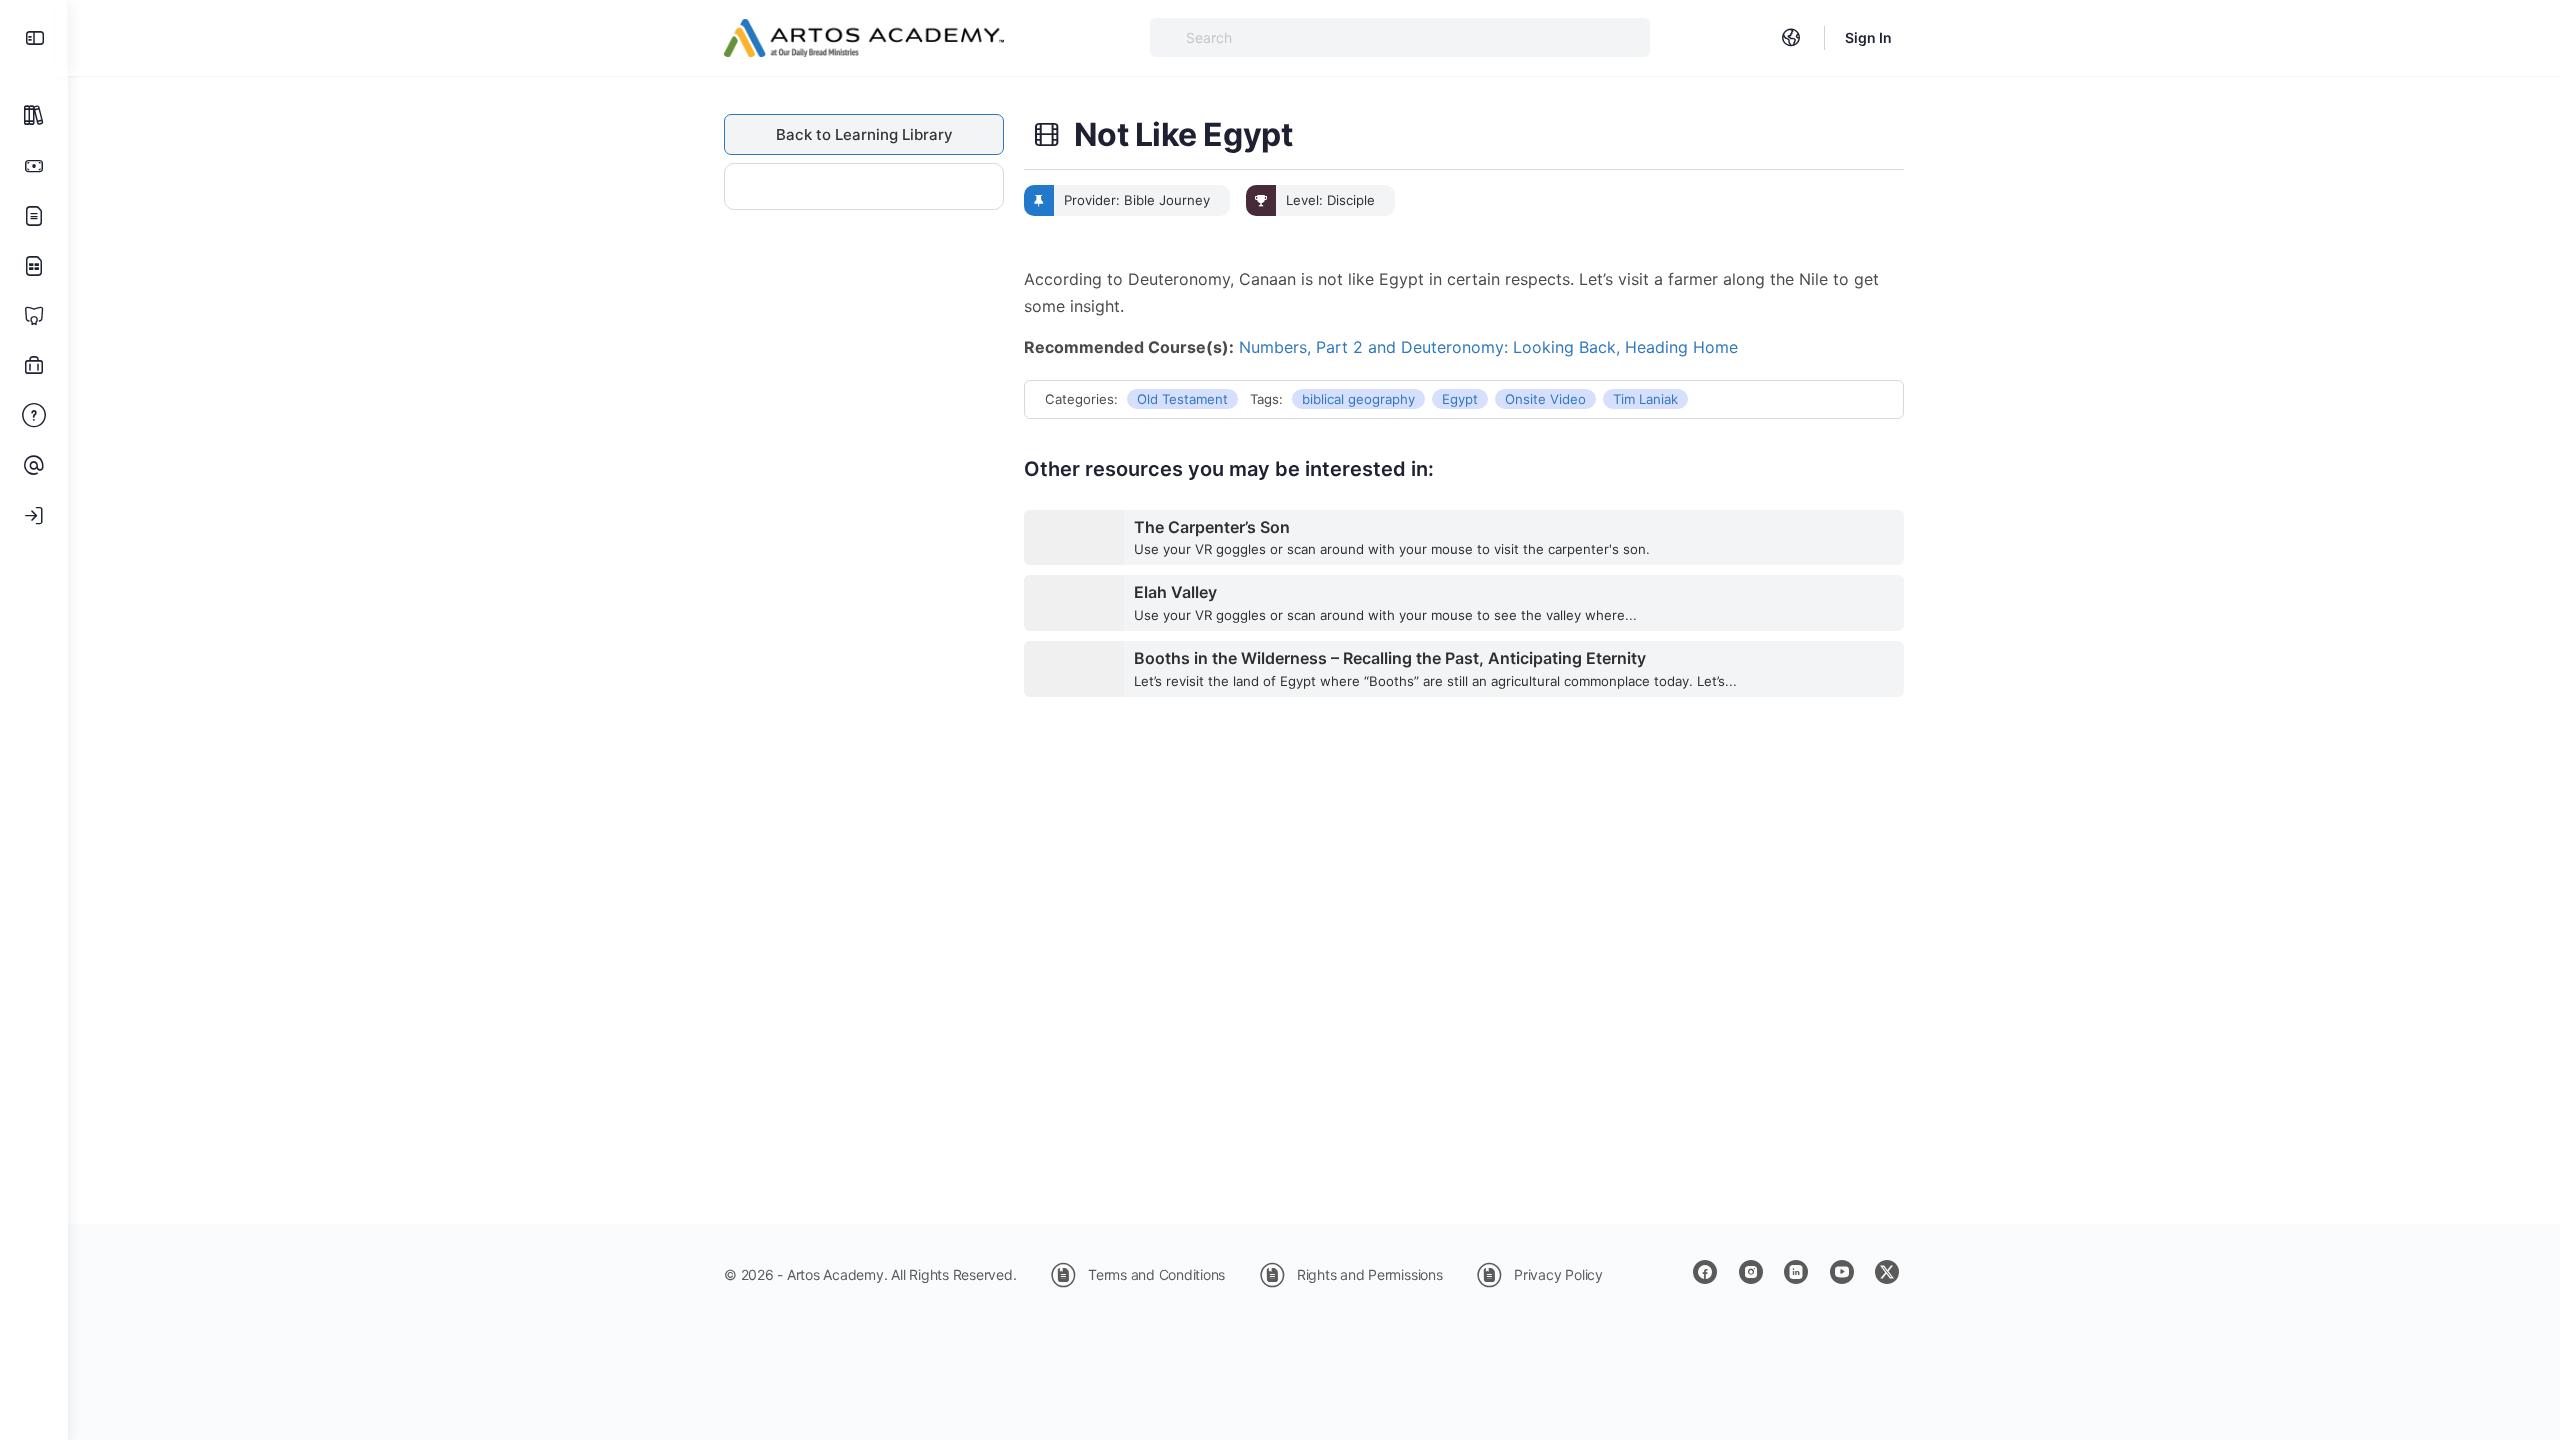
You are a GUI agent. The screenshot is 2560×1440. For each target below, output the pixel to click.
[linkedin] (1796, 1272)
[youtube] (1842, 1272)
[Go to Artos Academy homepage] (864, 36)
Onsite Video (1545, 399)
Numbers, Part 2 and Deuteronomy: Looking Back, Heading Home (1488, 347)
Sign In (1868, 37)
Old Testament (1182, 399)
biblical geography (1358, 399)
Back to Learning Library (864, 134)
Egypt (1460, 399)
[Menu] (34, 38)
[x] (1887, 1272)
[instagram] (1751, 1272)
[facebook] (1705, 1272)
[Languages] (1791, 38)
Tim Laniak (1645, 399)
